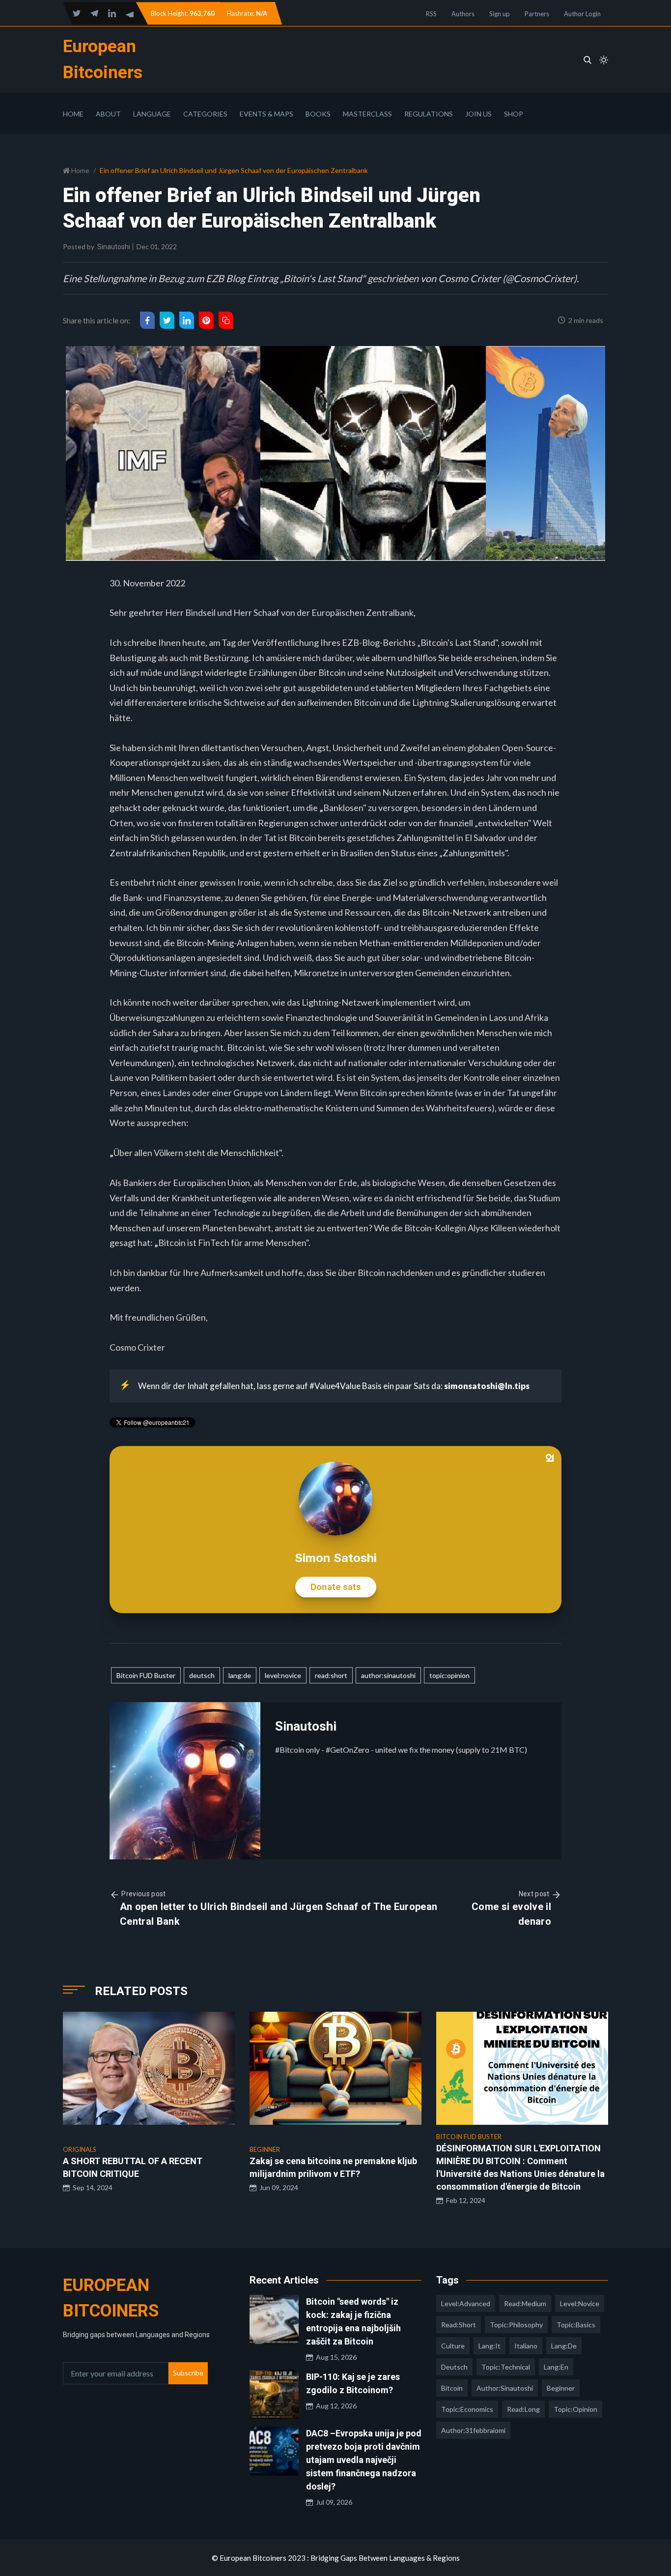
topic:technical (506, 2367)
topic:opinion (449, 1675)
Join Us (478, 114)
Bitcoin (452, 2388)
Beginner (561, 2388)
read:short (331, 1675)
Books (318, 114)
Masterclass (367, 114)
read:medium (525, 2303)
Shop (514, 114)
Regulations (429, 114)
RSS (431, 14)
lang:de (240, 1675)
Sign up (500, 14)
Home (73, 114)
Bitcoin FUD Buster (146, 1675)
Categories (205, 114)
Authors (463, 14)
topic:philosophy (516, 2325)
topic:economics (467, 2409)
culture (453, 2346)
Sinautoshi (114, 247)
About (108, 114)
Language (152, 114)
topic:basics (576, 2325)
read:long (523, 2409)
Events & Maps (266, 114)
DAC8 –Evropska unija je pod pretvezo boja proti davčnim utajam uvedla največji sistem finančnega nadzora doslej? (364, 2460)
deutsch (202, 1675)
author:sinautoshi (388, 1675)
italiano (526, 2346)
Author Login (582, 14)
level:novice (283, 1675)
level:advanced (466, 2303)
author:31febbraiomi (473, 2430)
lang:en (556, 2367)
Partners (537, 14)
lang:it (489, 2346)
